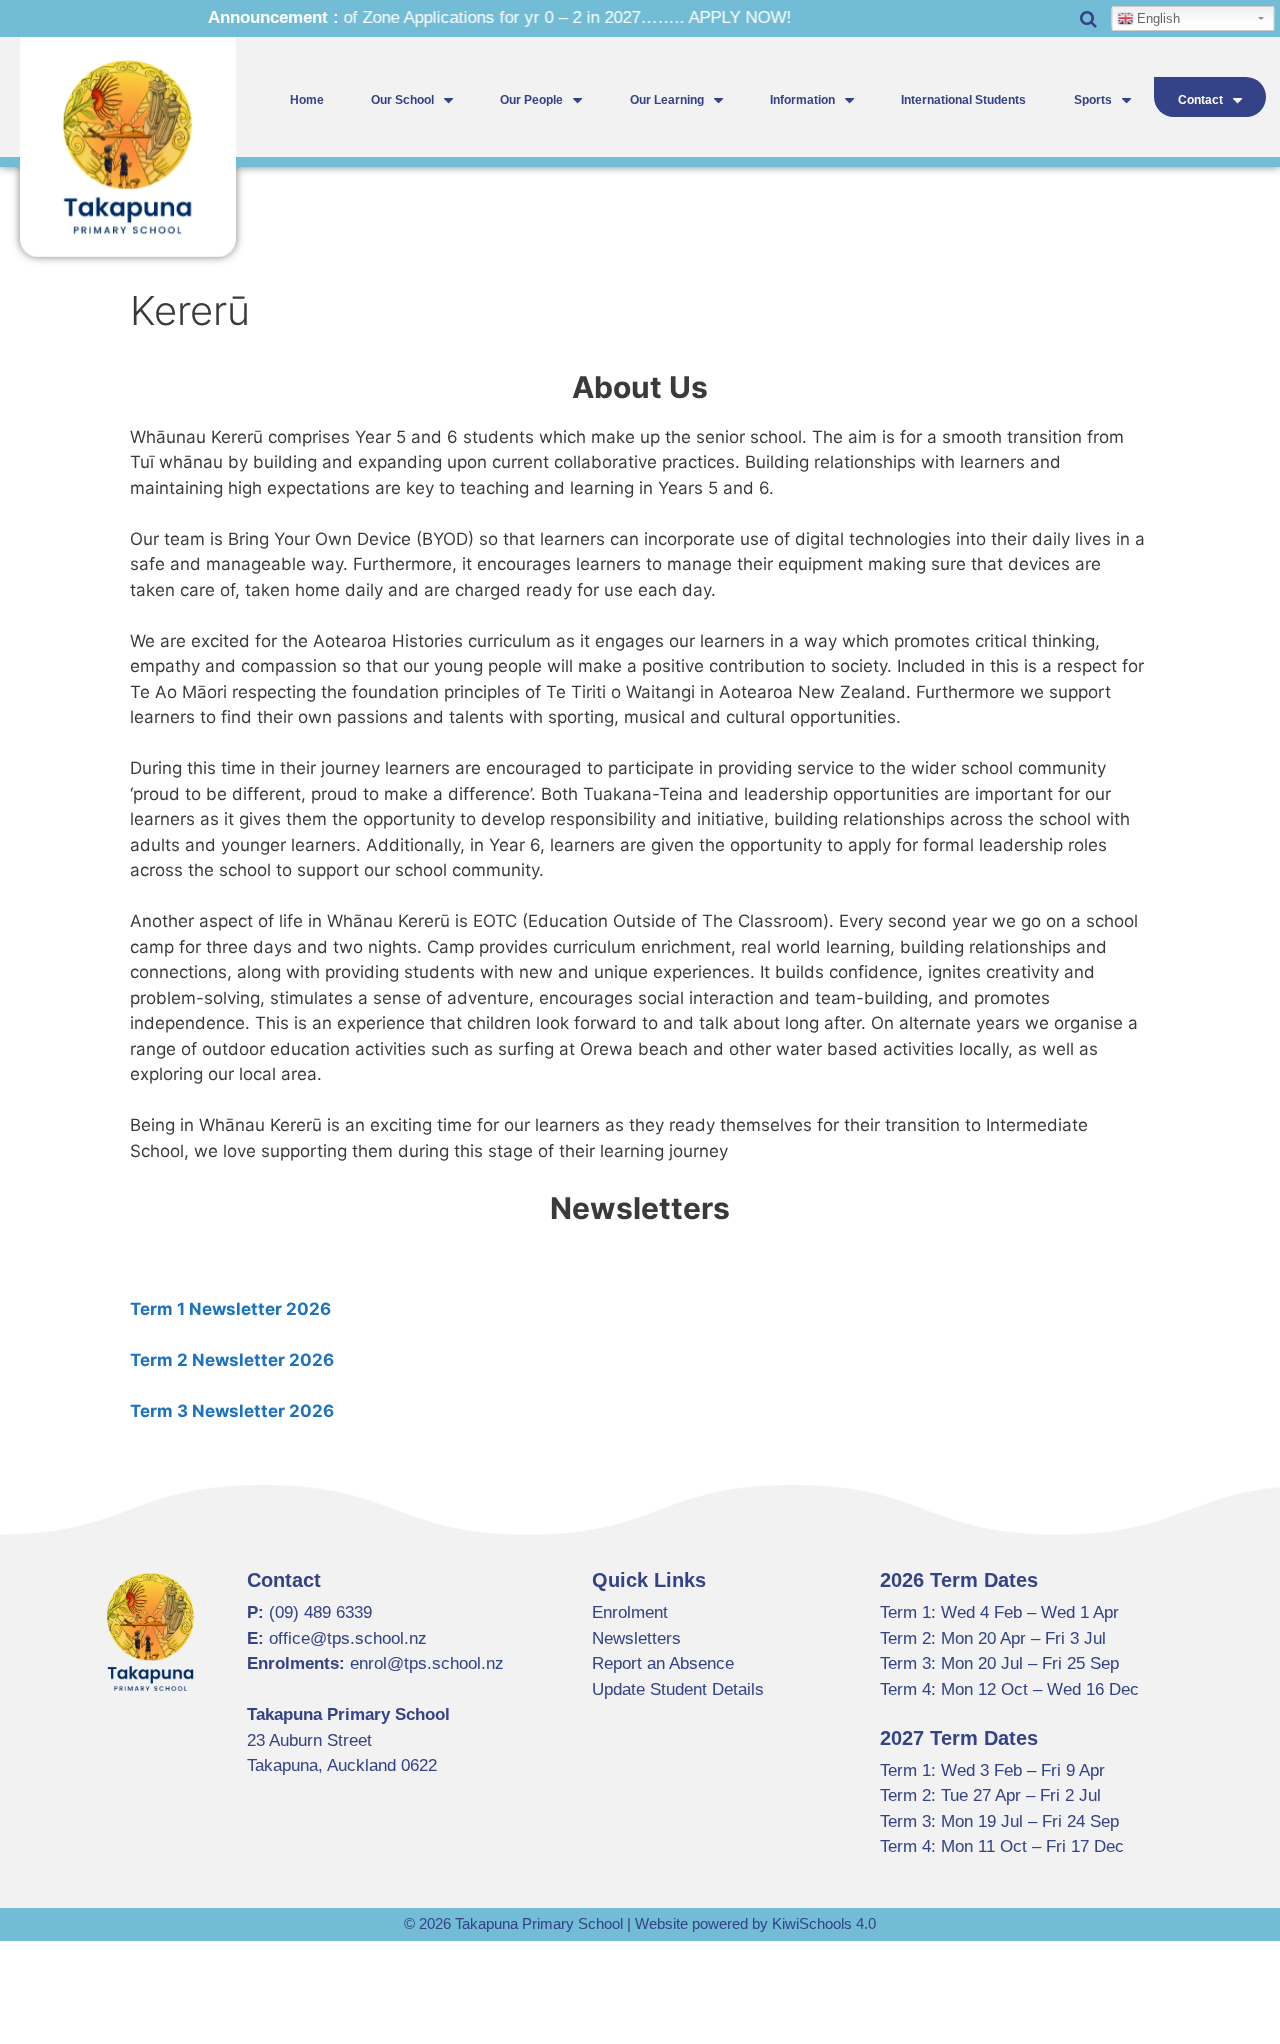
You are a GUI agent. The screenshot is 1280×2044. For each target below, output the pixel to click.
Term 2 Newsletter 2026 (232, 1360)
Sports (1093, 100)
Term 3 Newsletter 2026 (232, 1411)
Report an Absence (663, 1663)
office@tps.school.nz (348, 1638)
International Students (963, 100)
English (1156, 18)
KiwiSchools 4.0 (824, 1923)
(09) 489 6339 (320, 1612)
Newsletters (636, 1638)
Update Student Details (678, 1689)
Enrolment (630, 1612)
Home (307, 100)
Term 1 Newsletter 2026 (230, 1309)
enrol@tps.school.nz (427, 1663)
